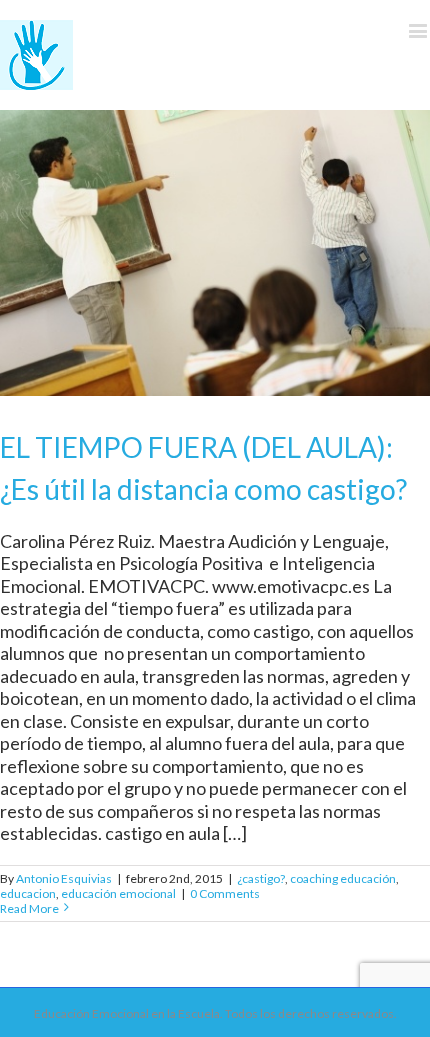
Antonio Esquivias (64, 878)
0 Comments (225, 893)
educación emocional (118, 893)
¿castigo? (261, 878)
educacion (28, 893)
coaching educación (343, 878)
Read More (29, 908)
